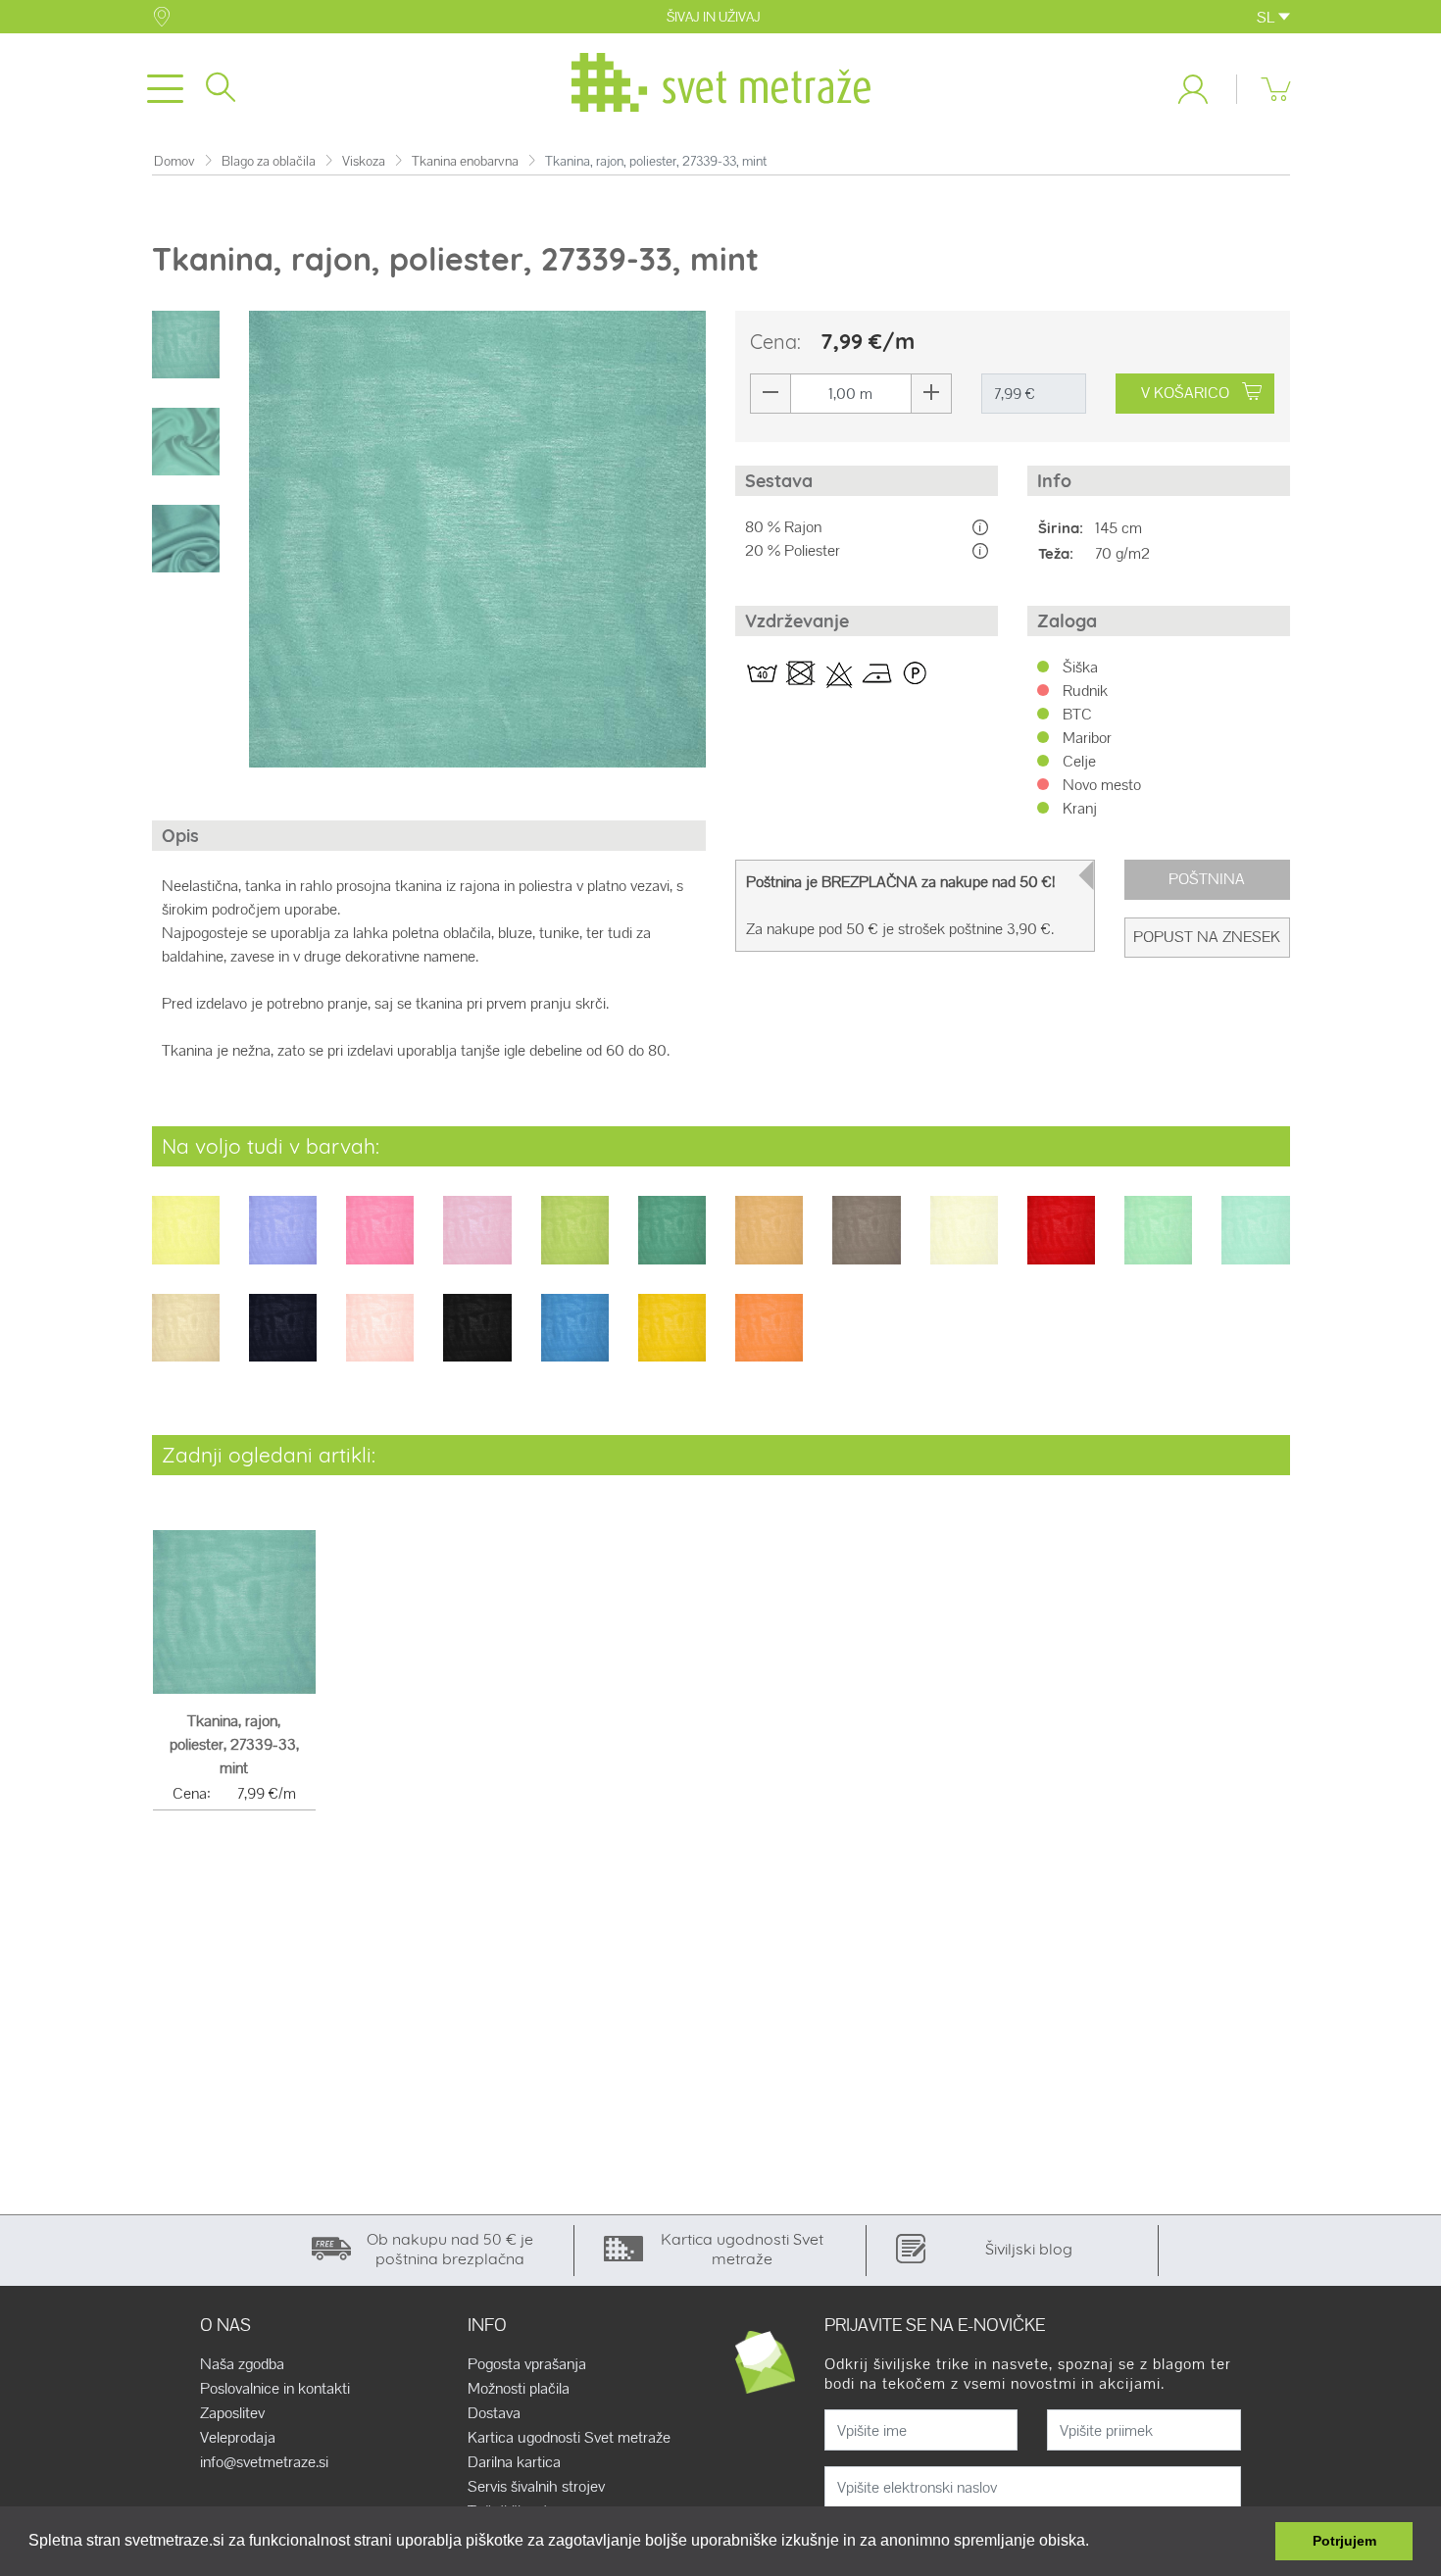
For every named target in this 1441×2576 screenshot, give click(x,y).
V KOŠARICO (1185, 393)
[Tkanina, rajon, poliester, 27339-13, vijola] (283, 1243)
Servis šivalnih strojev (536, 2487)
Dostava (494, 2413)
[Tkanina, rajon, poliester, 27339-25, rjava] (866, 1243)
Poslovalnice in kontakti (275, 2389)
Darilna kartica (514, 2462)
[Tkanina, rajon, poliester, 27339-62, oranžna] (769, 1340)
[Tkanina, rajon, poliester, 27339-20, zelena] (672, 1243)
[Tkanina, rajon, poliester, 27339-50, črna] (477, 1340)
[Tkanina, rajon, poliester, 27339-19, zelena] (575, 1243)
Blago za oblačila (269, 161)
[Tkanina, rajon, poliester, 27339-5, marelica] (380, 1340)
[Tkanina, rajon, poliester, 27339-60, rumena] (672, 1340)
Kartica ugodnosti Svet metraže (569, 2438)
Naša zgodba (242, 2364)
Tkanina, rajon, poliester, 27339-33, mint (234, 1744)
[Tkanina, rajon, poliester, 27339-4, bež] (186, 1340)
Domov (174, 161)
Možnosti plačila (519, 2389)
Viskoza (364, 161)
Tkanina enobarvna (465, 161)
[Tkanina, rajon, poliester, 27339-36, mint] (1255, 1243)
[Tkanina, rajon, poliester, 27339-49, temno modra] (283, 1340)
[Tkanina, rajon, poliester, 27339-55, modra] (575, 1340)
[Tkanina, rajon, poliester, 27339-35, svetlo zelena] (1158, 1243)
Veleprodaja (238, 2438)
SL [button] (1267, 17)
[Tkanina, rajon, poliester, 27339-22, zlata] (769, 1243)
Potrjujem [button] (1344, 2541)
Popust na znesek (1207, 937)
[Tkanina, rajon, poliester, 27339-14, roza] (380, 1243)
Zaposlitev (232, 2413)
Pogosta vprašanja (527, 2364)
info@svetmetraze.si (264, 2462)
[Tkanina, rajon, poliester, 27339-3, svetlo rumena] (964, 1243)
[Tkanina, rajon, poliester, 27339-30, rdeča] (1061, 1243)
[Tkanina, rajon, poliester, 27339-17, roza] (477, 1243)
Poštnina (1207, 879)
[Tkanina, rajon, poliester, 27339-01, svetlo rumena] (186, 1243)
